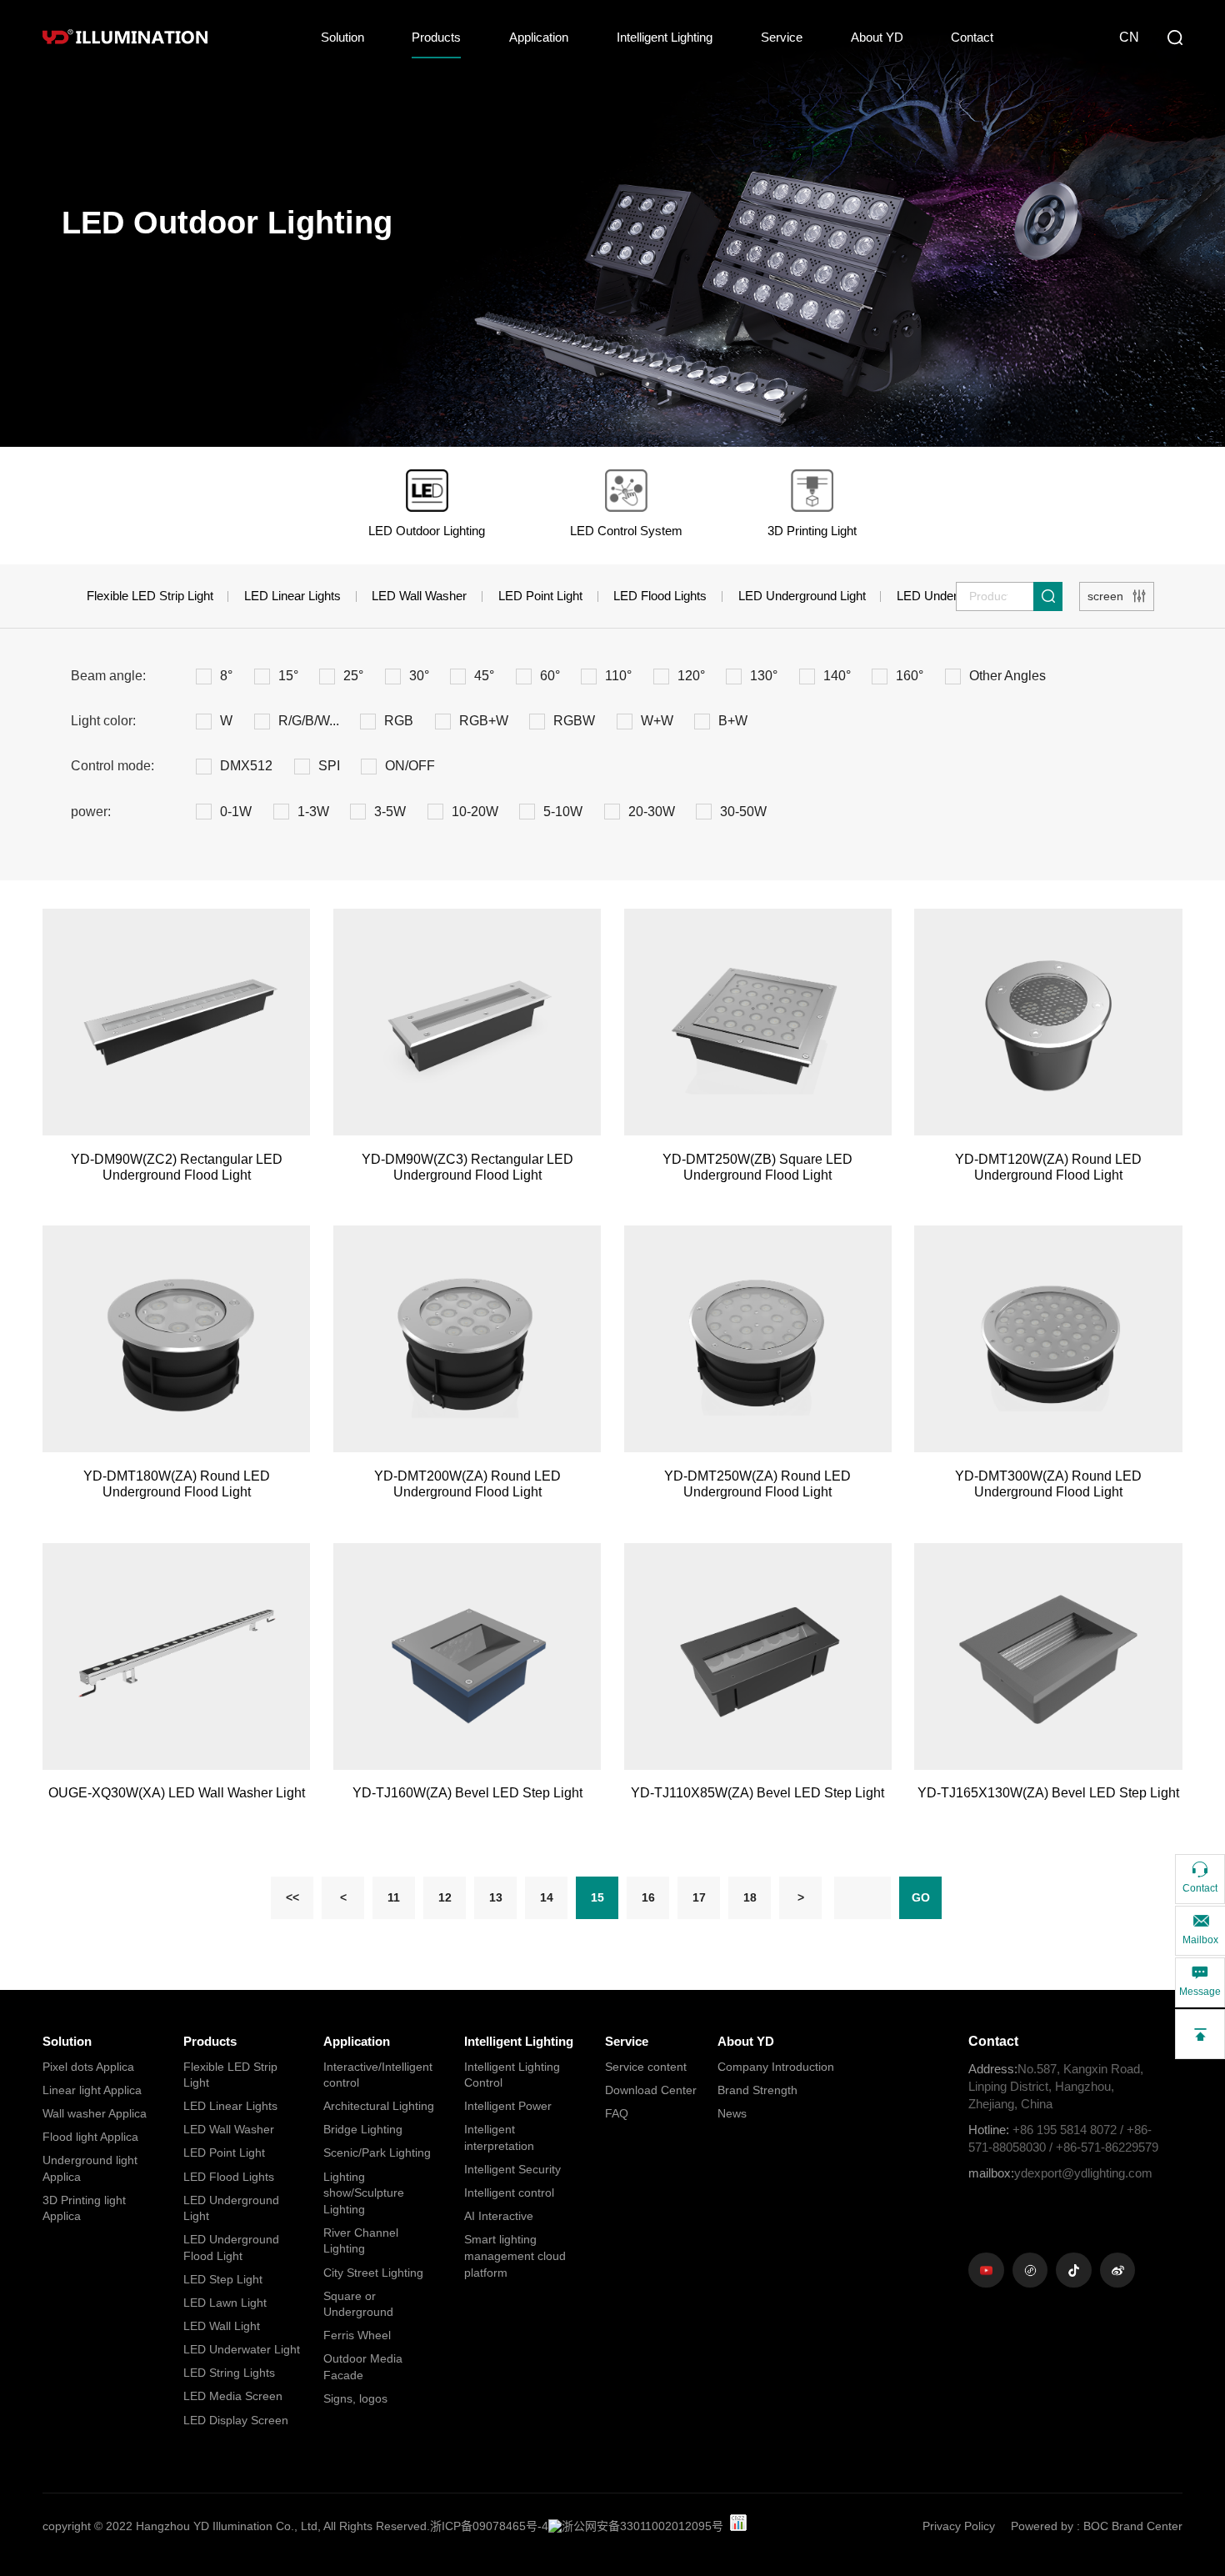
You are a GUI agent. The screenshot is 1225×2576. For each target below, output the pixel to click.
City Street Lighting (373, 2273)
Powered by (1042, 2526)
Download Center (651, 2090)
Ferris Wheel (357, 2335)
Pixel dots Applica (88, 2067)
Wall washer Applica (95, 2113)
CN (1129, 37)
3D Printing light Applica (84, 2208)
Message (1200, 1992)
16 (648, 1897)
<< (292, 1897)
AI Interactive (499, 2216)
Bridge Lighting (363, 2129)
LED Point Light (540, 596)
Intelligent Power (508, 2106)
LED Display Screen (236, 2420)
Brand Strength (757, 2090)
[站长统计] (738, 2523)
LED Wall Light (222, 2326)
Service (782, 37)
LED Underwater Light (242, 2349)
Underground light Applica (90, 2168)
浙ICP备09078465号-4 (489, 2526)
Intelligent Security (512, 2169)
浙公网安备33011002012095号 (642, 2526)
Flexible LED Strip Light (150, 596)
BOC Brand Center (1133, 2526)
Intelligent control (509, 2193)
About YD (877, 37)
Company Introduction (776, 2067)
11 (394, 1897)
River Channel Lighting (361, 2241)
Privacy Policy (959, 2526)
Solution (342, 37)
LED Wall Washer (419, 596)
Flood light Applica (90, 2137)
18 (750, 1897)
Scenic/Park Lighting (377, 2153)
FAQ (617, 2113)
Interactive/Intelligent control (378, 2075)
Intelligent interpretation (499, 2137)
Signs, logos (355, 2398)
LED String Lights (229, 2373)
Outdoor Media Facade (363, 2367)
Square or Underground (358, 2304)
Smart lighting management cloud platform (515, 2255)
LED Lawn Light (225, 2303)
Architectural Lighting (379, 2106)
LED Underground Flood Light (231, 2248)
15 (597, 1897)
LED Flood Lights (660, 596)
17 (699, 1897)
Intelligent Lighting (665, 37)
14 (547, 1897)
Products (436, 37)
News (732, 2113)
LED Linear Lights (292, 596)
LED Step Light (223, 2279)
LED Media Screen (233, 2396)
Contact (972, 37)
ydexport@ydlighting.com (1060, 2173)
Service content (646, 2067)
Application (539, 37)
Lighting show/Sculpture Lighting (364, 2193)
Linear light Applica (92, 2090)
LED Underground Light (802, 596)
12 (445, 1897)
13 (496, 1897)
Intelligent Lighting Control (512, 2075)
